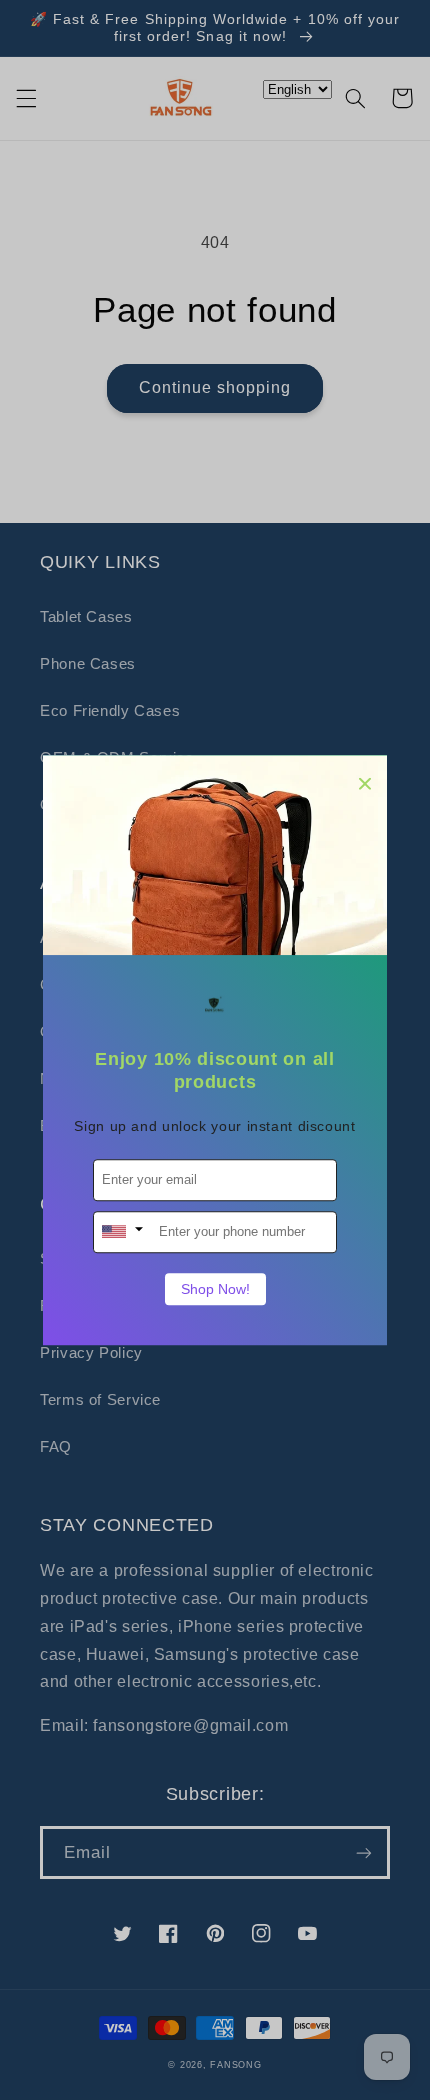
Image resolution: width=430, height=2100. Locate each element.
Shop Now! (215, 1289)
